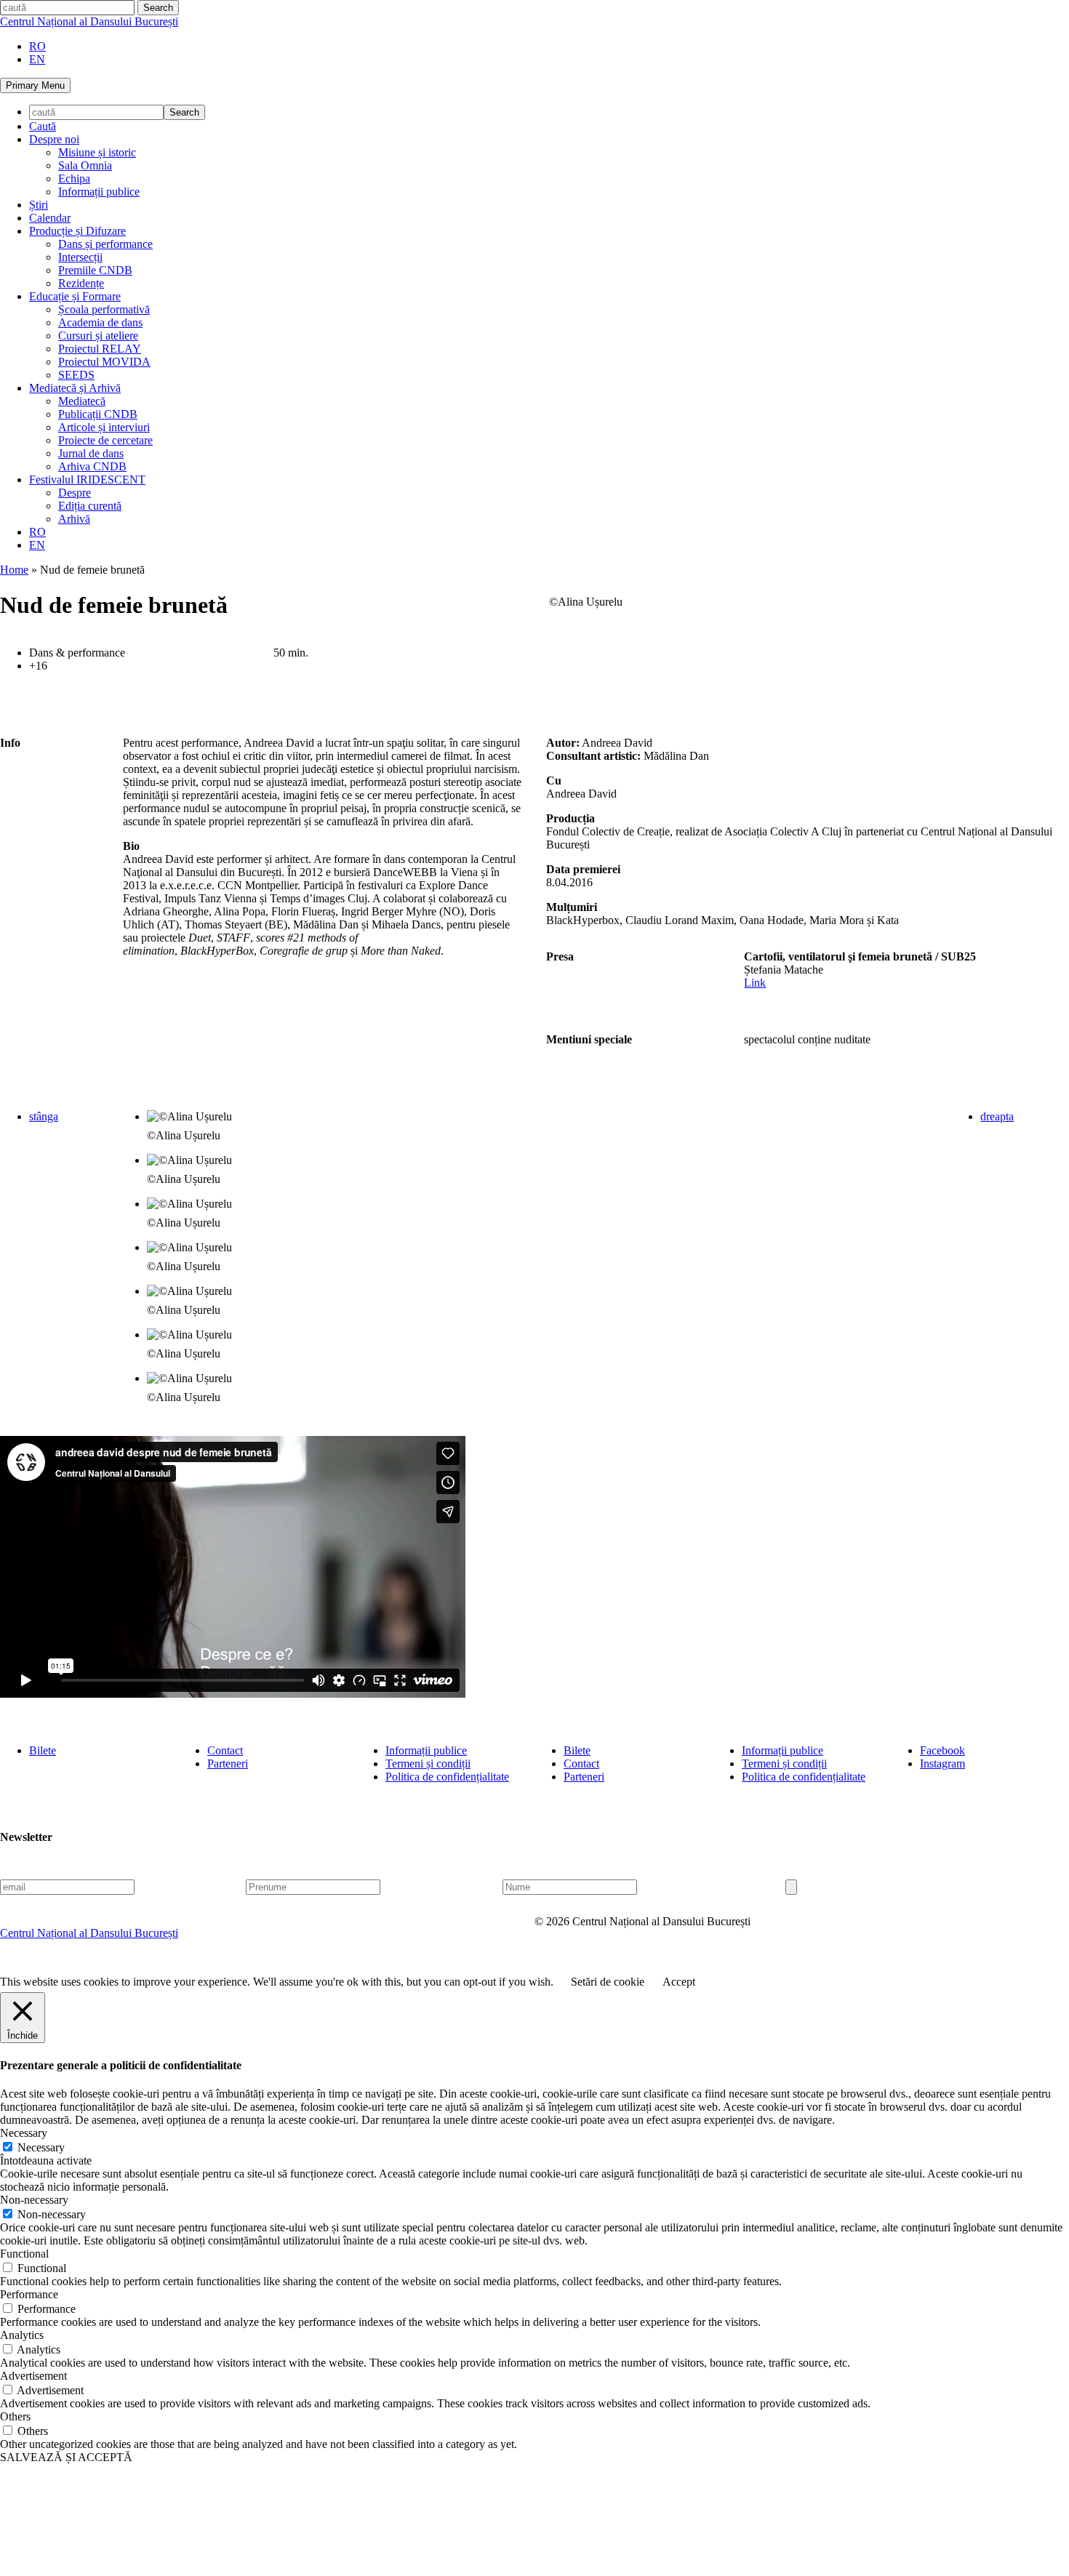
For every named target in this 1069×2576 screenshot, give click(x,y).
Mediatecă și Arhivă (75, 388)
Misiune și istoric (97, 152)
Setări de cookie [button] (608, 1982)
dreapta (997, 1116)
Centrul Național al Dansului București (89, 21)
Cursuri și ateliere (98, 336)
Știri (39, 205)
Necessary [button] (24, 2133)
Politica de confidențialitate (447, 1777)
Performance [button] (29, 2294)
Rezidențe (81, 283)
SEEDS (76, 375)
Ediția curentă (90, 506)
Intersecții (80, 257)
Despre (75, 493)
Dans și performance (105, 244)
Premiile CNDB (95, 270)
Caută (43, 126)
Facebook (942, 1750)
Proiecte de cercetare (105, 440)
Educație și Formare (75, 296)
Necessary (41, 2147)
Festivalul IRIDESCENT (87, 480)
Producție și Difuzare (77, 231)
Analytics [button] (22, 2335)
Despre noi (54, 139)
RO (37, 46)
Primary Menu (35, 85)
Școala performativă (104, 309)
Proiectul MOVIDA (104, 362)
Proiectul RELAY (100, 349)
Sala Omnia (85, 165)
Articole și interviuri (104, 427)
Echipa (74, 178)
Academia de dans (100, 322)
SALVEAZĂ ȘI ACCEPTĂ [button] (66, 2457)
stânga (44, 1116)
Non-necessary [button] (34, 2200)
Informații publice (99, 192)
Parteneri (228, 1764)
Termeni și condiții (428, 1764)
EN (37, 59)
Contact (225, 1750)
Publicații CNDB (98, 414)
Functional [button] (24, 2254)
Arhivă (74, 519)
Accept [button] (679, 1982)
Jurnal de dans (91, 453)
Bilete (43, 1750)
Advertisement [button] (33, 2376)
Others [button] (15, 2416)
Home (14, 570)
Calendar (50, 218)
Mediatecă (82, 401)
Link (755, 983)
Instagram (942, 1764)
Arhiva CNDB (92, 466)
